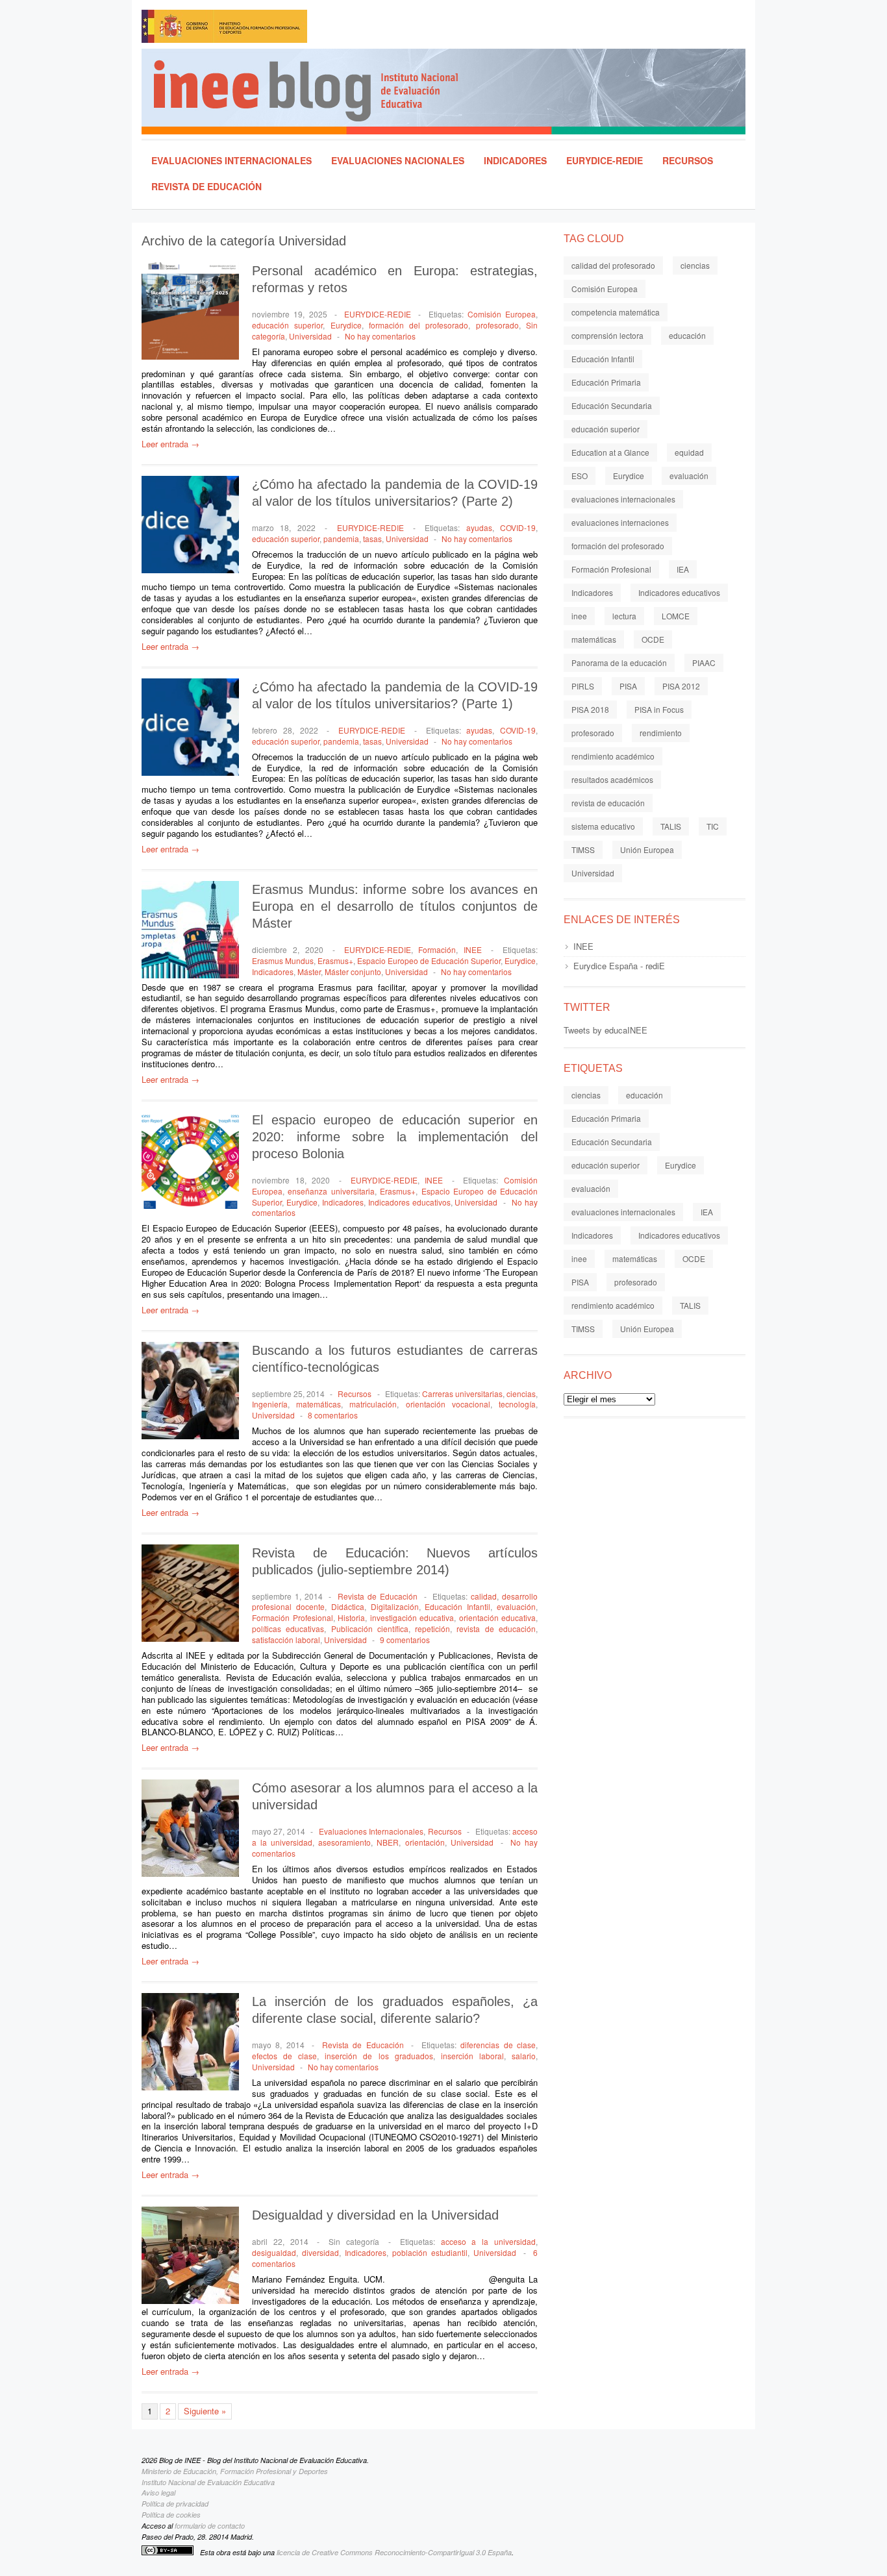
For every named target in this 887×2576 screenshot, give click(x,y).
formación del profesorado (419, 325)
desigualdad (274, 2252)
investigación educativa (412, 1617)
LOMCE (676, 616)
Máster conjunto (353, 972)
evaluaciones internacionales (623, 499)
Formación (437, 949)
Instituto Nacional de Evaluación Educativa (208, 2482)
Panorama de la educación (619, 663)
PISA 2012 (681, 686)
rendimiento (661, 733)
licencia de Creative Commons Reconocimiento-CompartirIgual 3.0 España (394, 2552)
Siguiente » (205, 2411)
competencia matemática (616, 312)
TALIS (671, 826)
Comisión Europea (502, 314)
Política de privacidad (175, 2504)
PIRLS (583, 686)
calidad (484, 1596)
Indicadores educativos (409, 1202)
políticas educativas (288, 1629)
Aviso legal (158, 2493)
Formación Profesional (293, 1617)
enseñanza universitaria (331, 1191)
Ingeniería (270, 1404)
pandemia (341, 539)
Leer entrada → (170, 444)
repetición (432, 1629)
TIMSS (583, 849)
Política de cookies (171, 2515)
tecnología (517, 1404)
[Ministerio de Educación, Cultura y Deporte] (281, 29)
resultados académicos (612, 779)
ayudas (479, 527)
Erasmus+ (335, 960)
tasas (372, 539)
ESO (580, 476)
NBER (388, 1842)
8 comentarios (333, 1415)
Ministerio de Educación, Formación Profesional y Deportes (235, 2471)
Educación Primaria (606, 382)
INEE (473, 949)
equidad (689, 452)
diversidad (320, 2252)
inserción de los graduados (379, 2056)
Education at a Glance (610, 452)
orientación (425, 1842)
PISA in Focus (659, 709)
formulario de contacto (210, 2526)
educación (687, 335)
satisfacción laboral (286, 1640)
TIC (713, 826)
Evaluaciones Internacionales (231, 160)
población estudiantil (430, 2252)
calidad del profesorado (613, 265)
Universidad (310, 336)
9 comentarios (405, 1640)
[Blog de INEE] (449, 92)
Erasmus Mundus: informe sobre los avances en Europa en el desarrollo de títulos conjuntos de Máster (395, 906)
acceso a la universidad (488, 2241)
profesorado (497, 325)
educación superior (287, 325)
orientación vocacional (448, 1404)
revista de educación (496, 1629)
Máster (309, 972)
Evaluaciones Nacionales (398, 160)
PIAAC (704, 663)
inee (579, 616)
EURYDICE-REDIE (605, 160)
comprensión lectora (607, 335)
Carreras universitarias (462, 1393)
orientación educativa (498, 1617)
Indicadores (515, 160)
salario (524, 2056)
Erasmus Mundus (283, 960)
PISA (628, 686)
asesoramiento (344, 1842)
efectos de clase (284, 2056)
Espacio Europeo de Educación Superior (429, 960)
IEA (683, 569)
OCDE (653, 639)
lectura (624, 616)
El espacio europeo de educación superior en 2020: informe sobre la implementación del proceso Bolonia (395, 1137)
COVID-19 (518, 527)
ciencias (521, 1393)
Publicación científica (370, 1629)
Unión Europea (647, 849)
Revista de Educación (206, 186)
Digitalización (395, 1606)
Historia (351, 1617)
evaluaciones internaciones (620, 522)
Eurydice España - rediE (619, 966)
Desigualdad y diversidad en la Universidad (375, 2215)
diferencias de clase (498, 2045)
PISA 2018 (590, 709)
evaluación (516, 1606)
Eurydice (346, 325)
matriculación (373, 1404)
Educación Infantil (457, 1606)
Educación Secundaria (612, 405)
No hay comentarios (380, 336)
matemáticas (319, 1404)
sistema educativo (603, 826)
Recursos (688, 160)
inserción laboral (472, 2056)
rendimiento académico (613, 756)
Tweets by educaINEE (606, 1030)
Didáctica (348, 1606)
